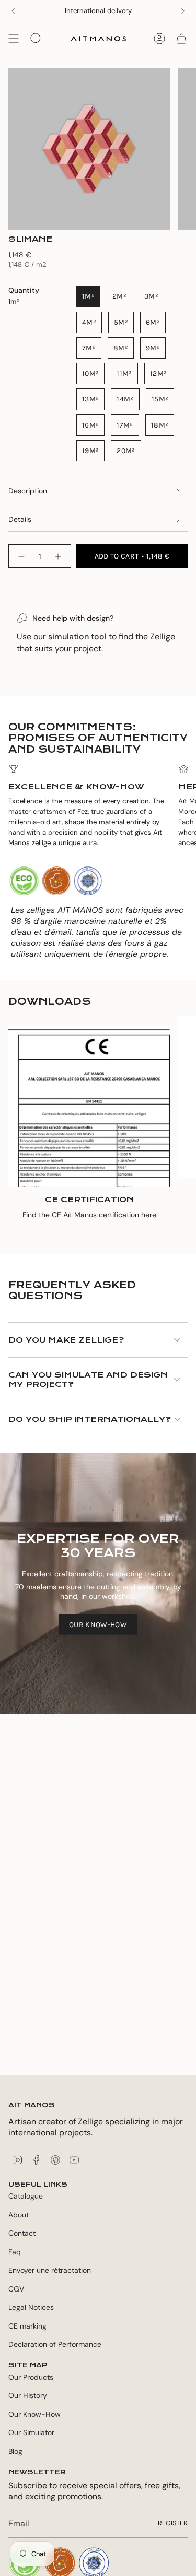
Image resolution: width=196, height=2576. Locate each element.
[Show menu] (14, 39)
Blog (15, 2451)
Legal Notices (31, 2307)
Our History (28, 2395)
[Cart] (181, 39)
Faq (15, 2252)
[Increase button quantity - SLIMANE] (59, 556)
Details (20, 519)
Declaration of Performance (55, 2344)
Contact (22, 2233)
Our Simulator (31, 2432)
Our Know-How (34, 2414)
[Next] (183, 11)
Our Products (31, 2377)
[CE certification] (89, 1106)
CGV (16, 2289)
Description (28, 491)
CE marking (27, 2326)
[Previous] (13, 11)
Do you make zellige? (66, 1340)
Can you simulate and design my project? (88, 1380)
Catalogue (26, 2196)
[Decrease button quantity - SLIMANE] (21, 556)
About (19, 2215)
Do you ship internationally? (90, 1419)
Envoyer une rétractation (50, 2270)
